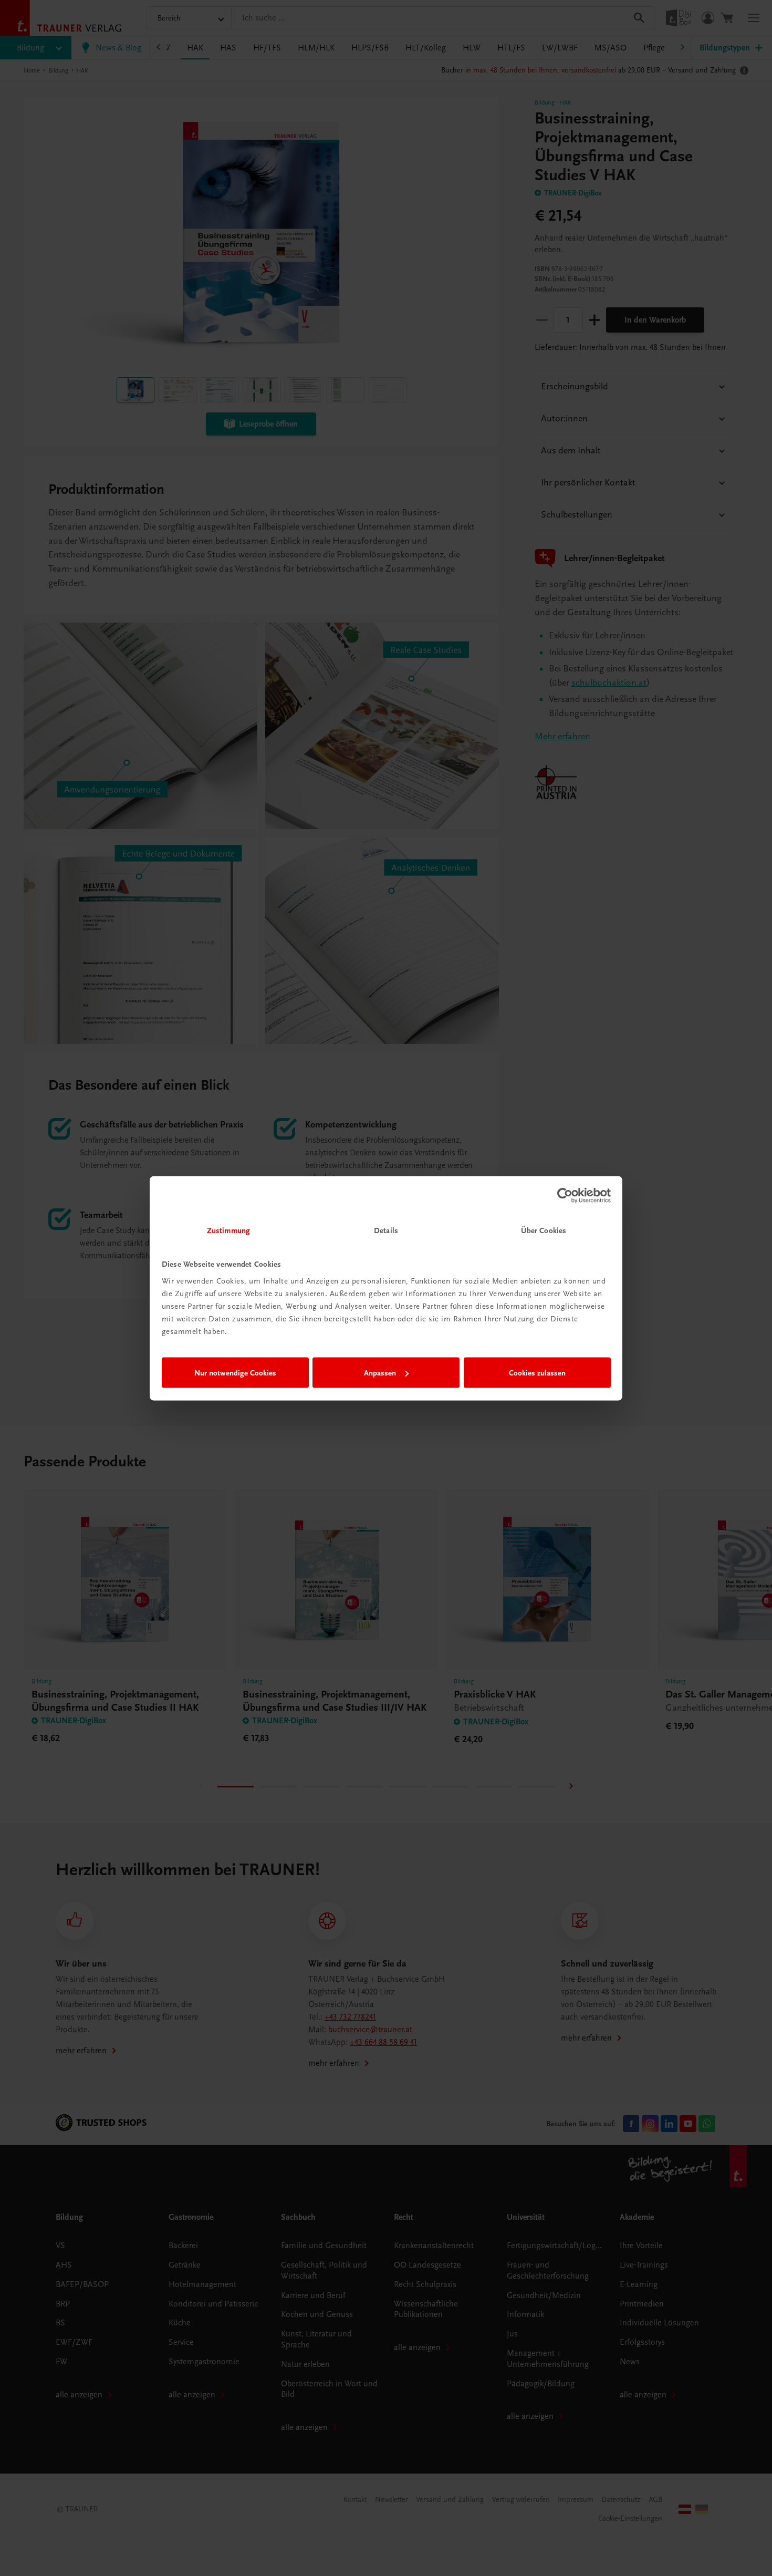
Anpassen (380, 1373)
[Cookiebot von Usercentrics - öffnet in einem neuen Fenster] (565, 1196)
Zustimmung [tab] (228, 1230)
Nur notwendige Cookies (235, 1373)
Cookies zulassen (537, 1373)
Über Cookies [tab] (544, 1230)
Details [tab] (386, 1230)
